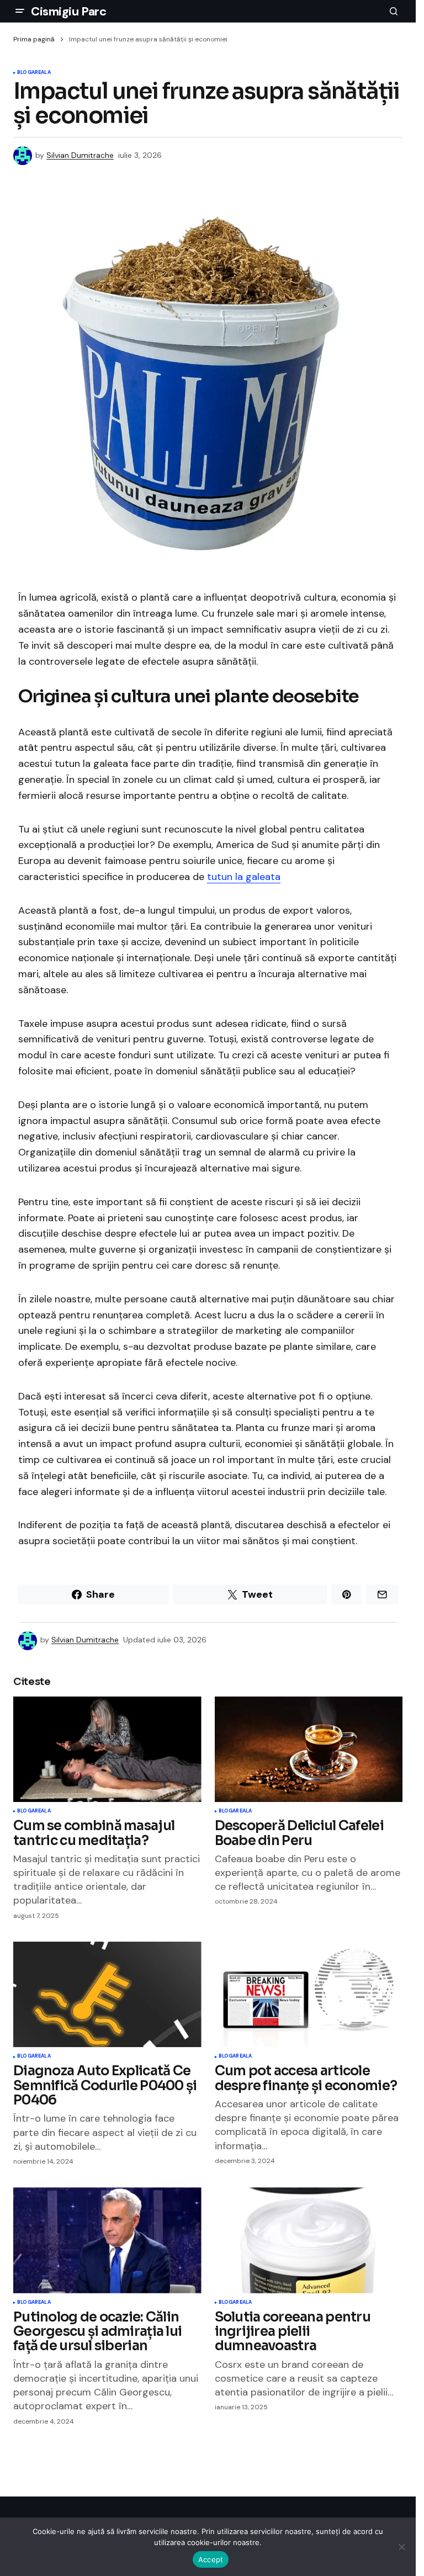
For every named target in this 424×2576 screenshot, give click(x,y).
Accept (211, 2559)
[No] (402, 2547)
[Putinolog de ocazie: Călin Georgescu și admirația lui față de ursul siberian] (107, 2240)
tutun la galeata (244, 877)
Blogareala (34, 73)
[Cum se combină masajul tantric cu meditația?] (107, 1750)
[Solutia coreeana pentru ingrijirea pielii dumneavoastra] (309, 2240)
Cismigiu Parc (68, 11)
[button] (20, 11)
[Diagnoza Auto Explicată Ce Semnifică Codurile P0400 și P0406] (107, 1995)
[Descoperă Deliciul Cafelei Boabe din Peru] (309, 1750)
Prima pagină (34, 39)
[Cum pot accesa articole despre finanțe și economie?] (309, 1995)
